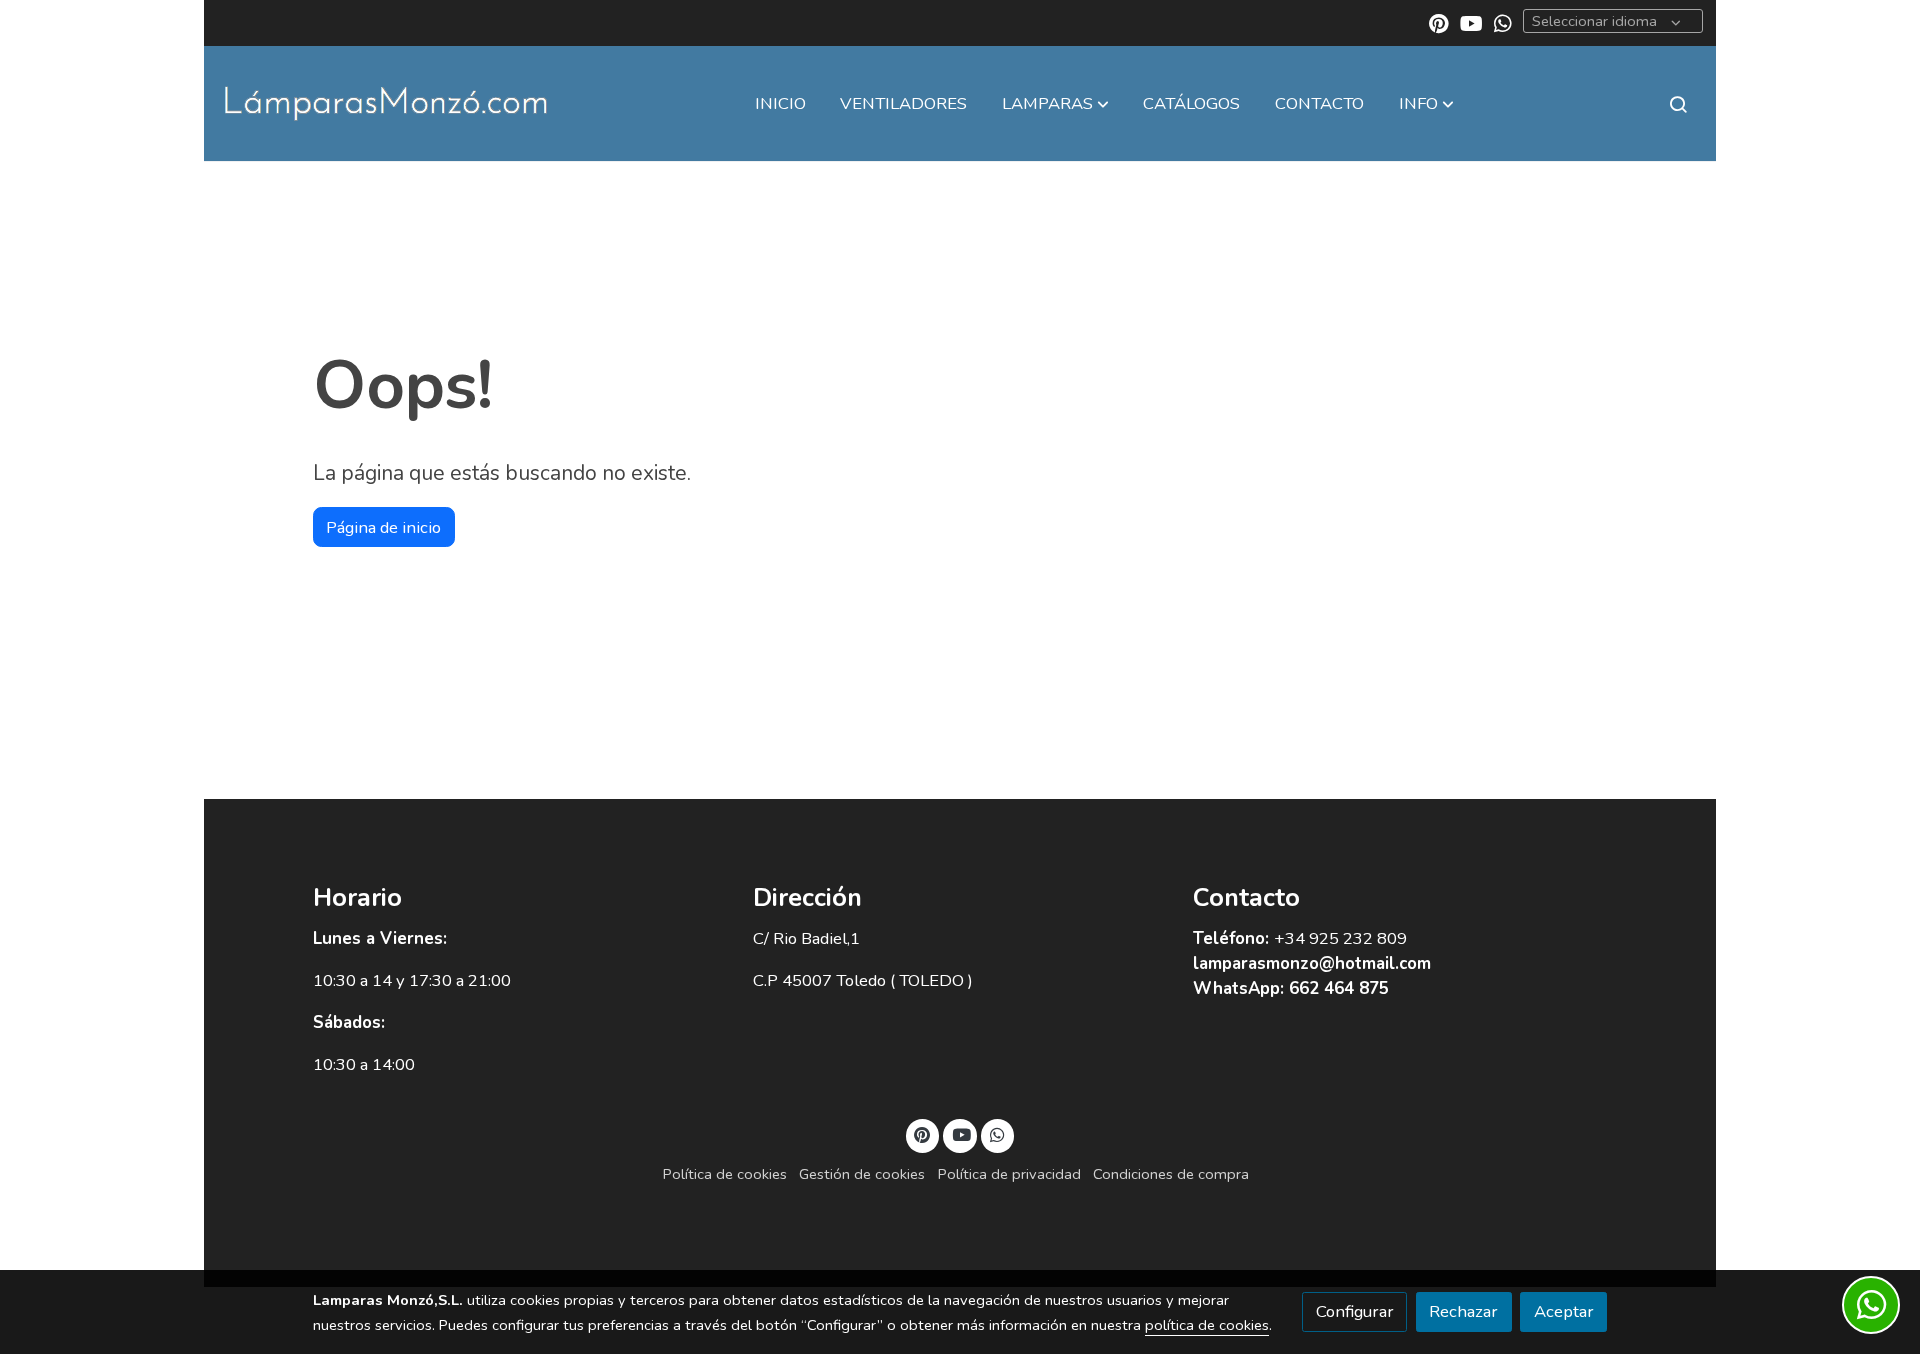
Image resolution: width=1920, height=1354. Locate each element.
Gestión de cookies (862, 1174)
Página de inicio (383, 527)
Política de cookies (725, 1174)
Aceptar (1564, 1311)
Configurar (1355, 1311)
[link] (386, 103)
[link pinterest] (1439, 22)
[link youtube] (1471, 22)
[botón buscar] (1678, 104)
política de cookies (1207, 1325)
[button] (1055, 104)
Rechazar (1463, 1311)
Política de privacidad (1009, 1174)
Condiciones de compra (1171, 1174)
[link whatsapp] (1503, 22)
